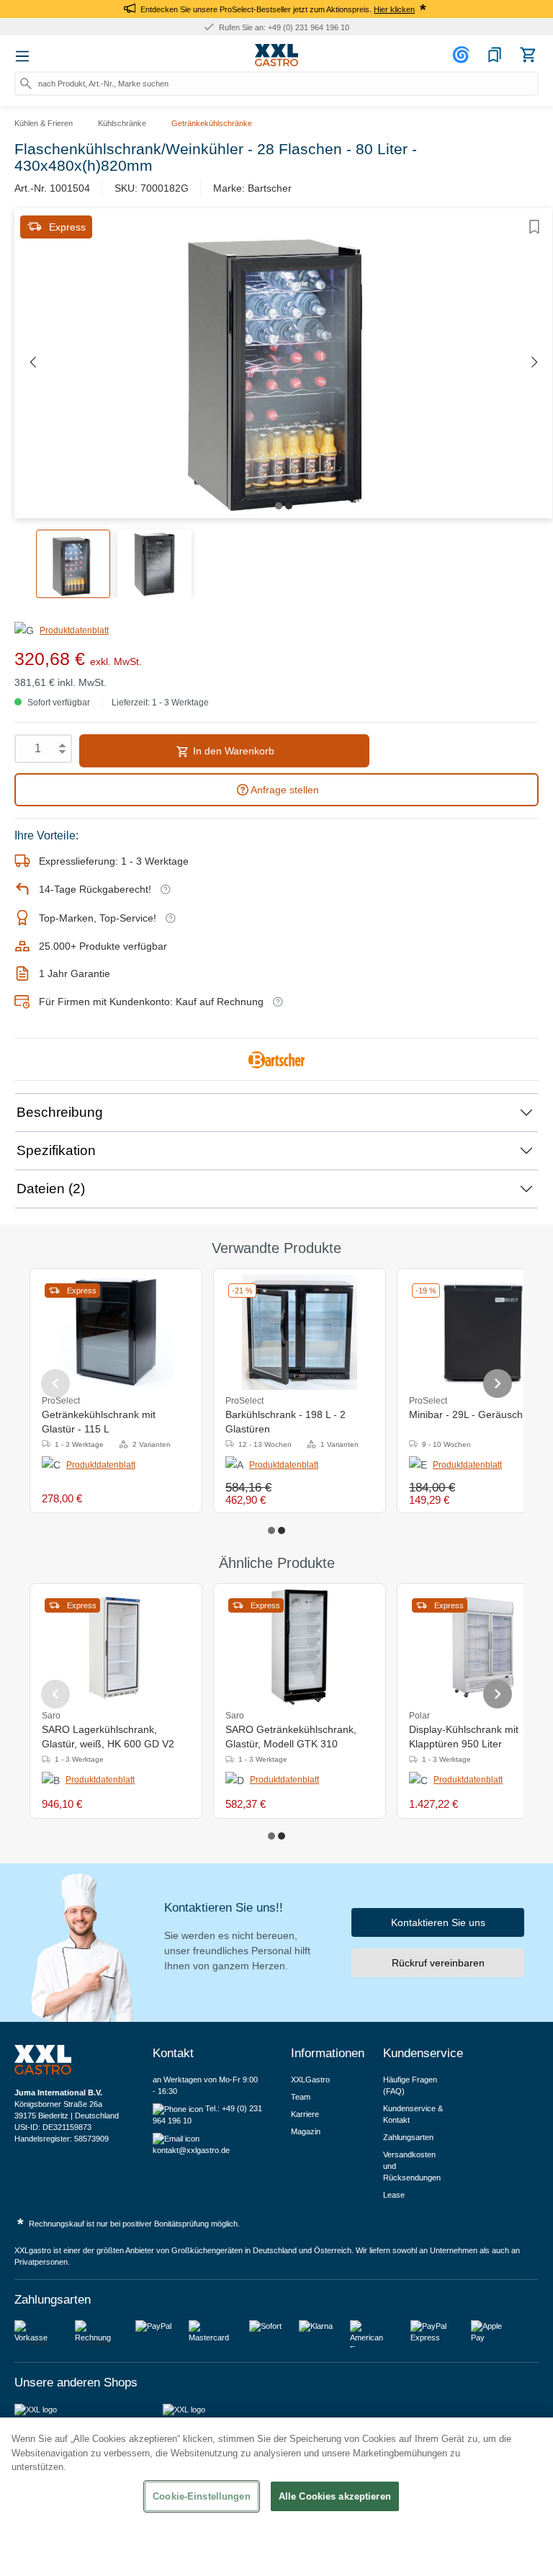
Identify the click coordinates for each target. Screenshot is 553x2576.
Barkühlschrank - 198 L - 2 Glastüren (286, 1422)
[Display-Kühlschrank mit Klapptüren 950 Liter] (483, 1647)
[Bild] (279, 506)
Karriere (305, 2114)
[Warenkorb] (528, 55)
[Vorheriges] (32, 363)
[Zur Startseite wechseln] (276, 55)
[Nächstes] (534, 363)
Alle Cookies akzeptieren (335, 2496)
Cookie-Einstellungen (202, 2496)
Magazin (306, 2131)
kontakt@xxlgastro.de (191, 2150)
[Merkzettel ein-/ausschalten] (534, 227)
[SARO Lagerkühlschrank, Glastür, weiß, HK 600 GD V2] (116, 1647)
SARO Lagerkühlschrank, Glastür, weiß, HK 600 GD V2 (108, 1737)
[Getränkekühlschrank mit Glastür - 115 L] (116, 1332)
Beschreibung (60, 1112)
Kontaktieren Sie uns (438, 1922)
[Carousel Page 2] (282, 1530)
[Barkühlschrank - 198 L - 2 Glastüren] (300, 1332)
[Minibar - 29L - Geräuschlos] (483, 1332)
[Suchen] (26, 84)
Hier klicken (394, 9)
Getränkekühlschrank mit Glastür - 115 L (99, 1422)
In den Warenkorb (232, 751)
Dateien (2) (51, 1189)
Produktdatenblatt (74, 630)
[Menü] (22, 56)
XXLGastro (310, 2080)
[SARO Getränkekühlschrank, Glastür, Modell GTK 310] (300, 1647)
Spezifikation (56, 1150)
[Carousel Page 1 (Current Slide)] (271, 1530)
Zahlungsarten (408, 2137)
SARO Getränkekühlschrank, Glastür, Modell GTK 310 (291, 1737)
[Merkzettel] (495, 55)
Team (301, 2097)
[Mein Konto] (463, 55)
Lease (394, 2195)
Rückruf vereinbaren (438, 1963)
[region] (276, 2497)
